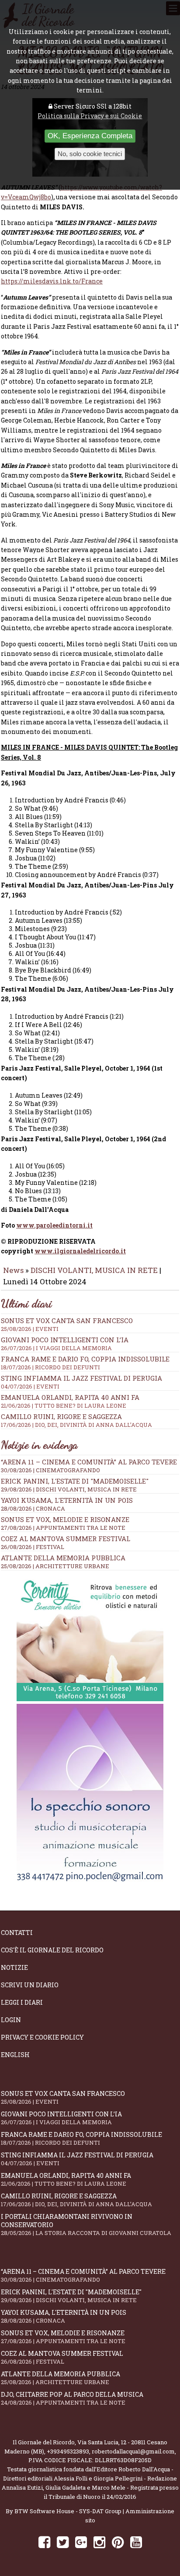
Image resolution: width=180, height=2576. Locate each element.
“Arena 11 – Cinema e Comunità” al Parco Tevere (89, 1462)
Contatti (17, 1933)
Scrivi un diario (30, 1985)
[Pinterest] (118, 2542)
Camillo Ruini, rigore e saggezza (76, 1420)
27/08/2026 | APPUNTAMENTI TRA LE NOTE (63, 1528)
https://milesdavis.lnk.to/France (52, 281)
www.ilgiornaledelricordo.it (80, 1251)
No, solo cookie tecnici (90, 154)
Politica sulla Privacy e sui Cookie (90, 116)
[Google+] (81, 2542)
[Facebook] (44, 2542)
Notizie (14, 1967)
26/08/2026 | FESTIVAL (33, 1547)
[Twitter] (63, 2542)
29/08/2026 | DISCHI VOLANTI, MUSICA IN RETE (69, 1489)
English (15, 2055)
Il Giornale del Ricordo (44, 2442)
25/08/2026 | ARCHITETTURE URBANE (55, 1566)
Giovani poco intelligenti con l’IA (65, 1344)
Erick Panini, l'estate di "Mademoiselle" (75, 1481)
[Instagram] (99, 2542)
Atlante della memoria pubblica (63, 1558)
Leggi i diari (22, 2002)
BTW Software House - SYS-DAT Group (68, 2511)
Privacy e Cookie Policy (42, 2037)
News (13, 1270)
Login (11, 2020)
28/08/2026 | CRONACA (33, 1508)
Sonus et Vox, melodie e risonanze (65, 1519)
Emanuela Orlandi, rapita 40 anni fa (70, 1401)
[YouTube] (136, 2542)
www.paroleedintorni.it (54, 1225)
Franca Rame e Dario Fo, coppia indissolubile (85, 1363)
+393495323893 (68, 2451)
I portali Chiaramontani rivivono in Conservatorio (86, 2225)
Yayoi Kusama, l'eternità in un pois (67, 1500)
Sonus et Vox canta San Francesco (67, 1324)
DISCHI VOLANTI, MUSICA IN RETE (94, 1270)
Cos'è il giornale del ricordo (52, 1950)
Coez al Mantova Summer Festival (66, 1539)
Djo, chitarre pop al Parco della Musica (72, 2398)
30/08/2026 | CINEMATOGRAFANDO (50, 1470)
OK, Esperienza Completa (90, 136)
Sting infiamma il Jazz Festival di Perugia (81, 1382)
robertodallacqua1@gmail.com (133, 2451)
